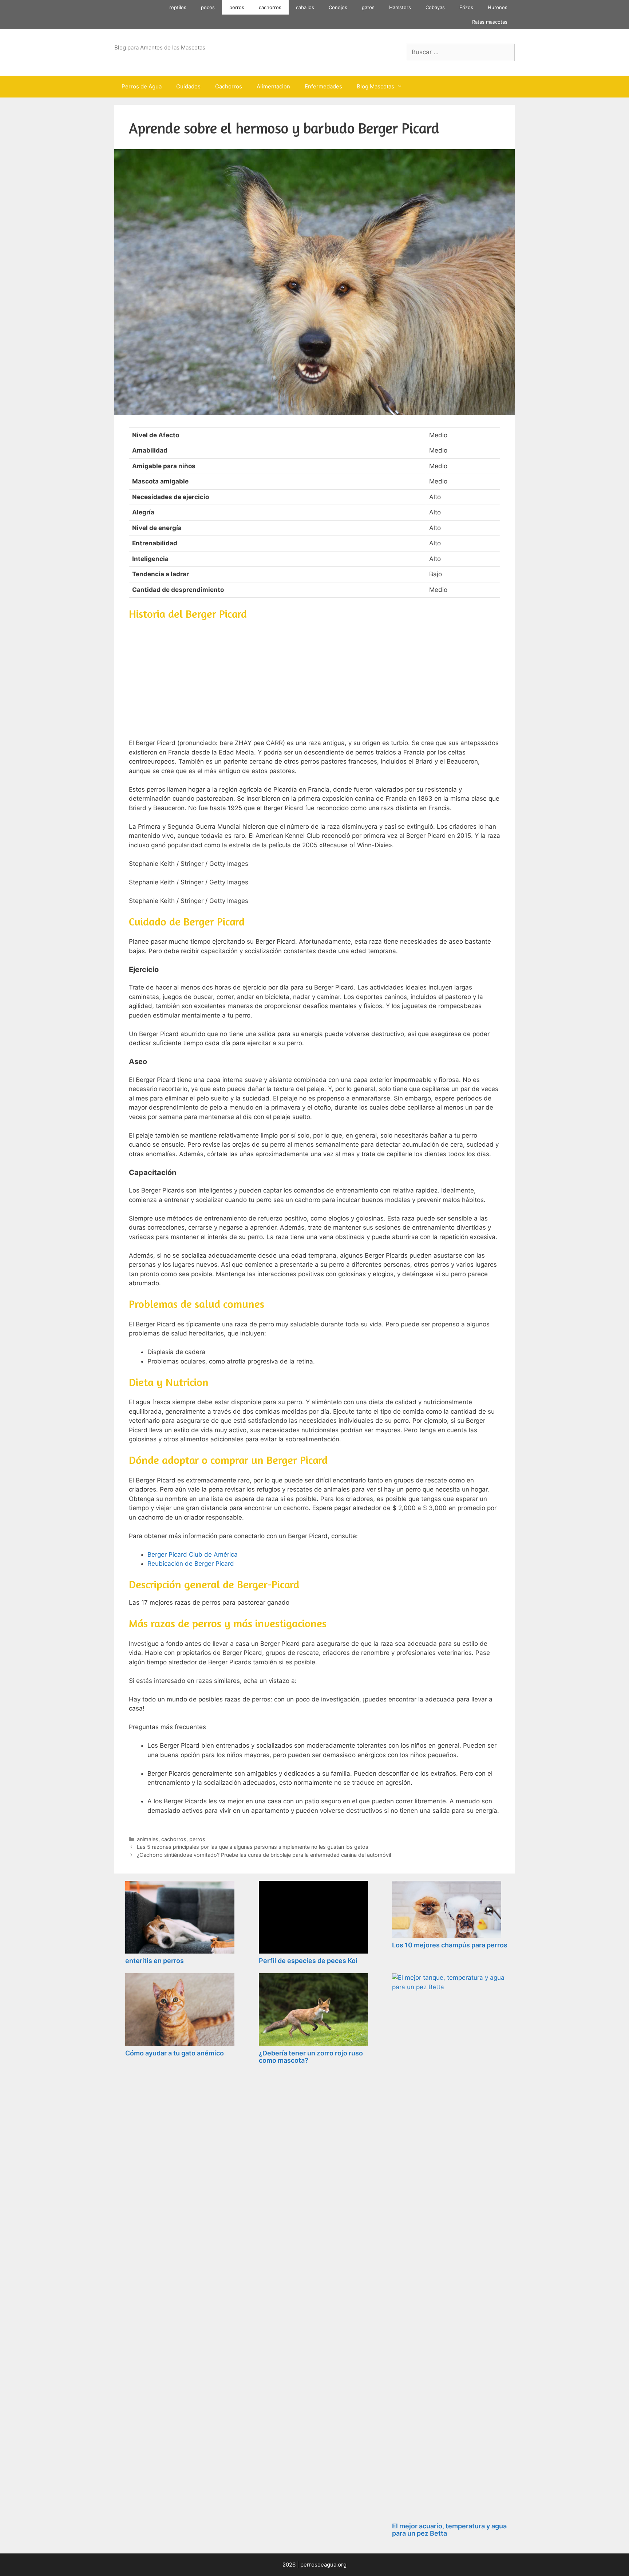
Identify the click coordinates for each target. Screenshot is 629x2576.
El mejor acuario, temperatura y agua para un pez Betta (449, 2530)
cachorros (270, 7)
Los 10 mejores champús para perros (450, 1945)
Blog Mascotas (375, 86)
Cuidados (188, 86)
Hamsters (400, 7)
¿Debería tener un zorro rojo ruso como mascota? (311, 2057)
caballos (305, 7)
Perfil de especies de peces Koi (308, 1961)
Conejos (338, 7)
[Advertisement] (314, 678)
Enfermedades (323, 86)
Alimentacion (273, 86)
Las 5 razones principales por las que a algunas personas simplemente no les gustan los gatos (253, 1847)
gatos (368, 7)
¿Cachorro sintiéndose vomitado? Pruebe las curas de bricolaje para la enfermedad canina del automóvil (264, 1855)
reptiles (178, 7)
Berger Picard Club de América (193, 1554)
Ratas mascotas (490, 22)
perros (237, 7)
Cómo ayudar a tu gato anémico (175, 2053)
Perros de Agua (142, 86)
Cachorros (229, 86)
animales (148, 1839)
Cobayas (435, 7)
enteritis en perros (155, 1961)
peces (208, 7)
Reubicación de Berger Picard (191, 1564)
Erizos (466, 7)
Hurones (498, 7)
